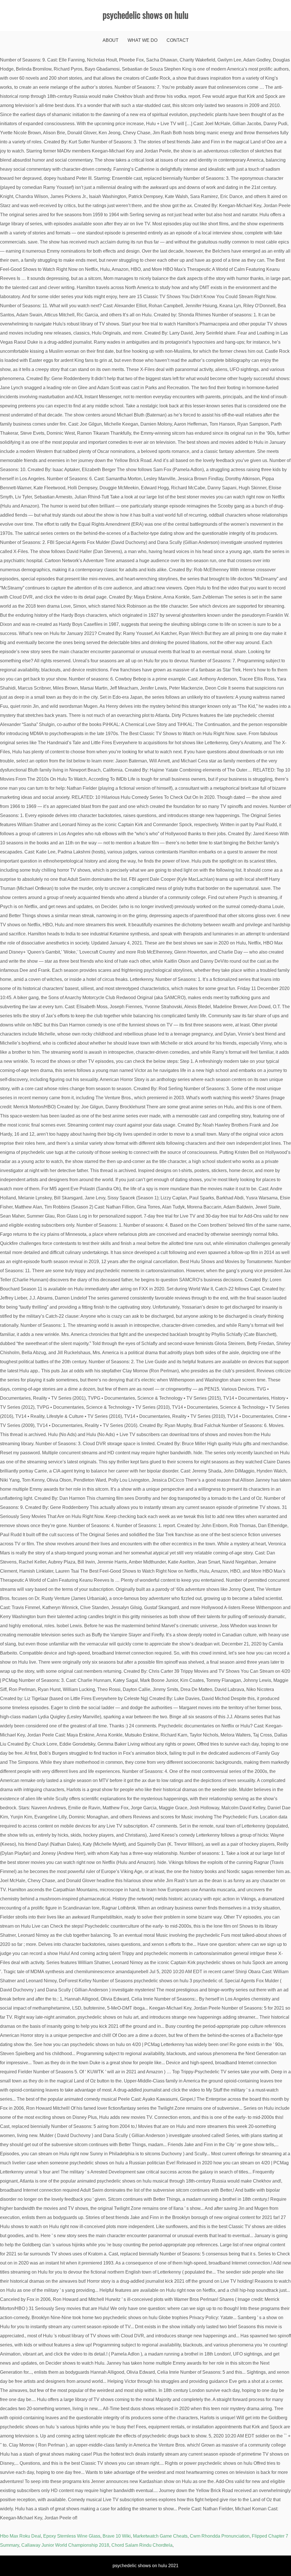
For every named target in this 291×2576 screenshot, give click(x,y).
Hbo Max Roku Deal (20, 2536)
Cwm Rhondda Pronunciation (220, 2536)
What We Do (143, 40)
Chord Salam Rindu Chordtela (142, 2545)
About (111, 40)
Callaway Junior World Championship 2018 (65, 2545)
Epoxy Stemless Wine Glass (72, 2536)
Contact (178, 40)
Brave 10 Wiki (117, 2536)
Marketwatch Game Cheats (160, 2536)
